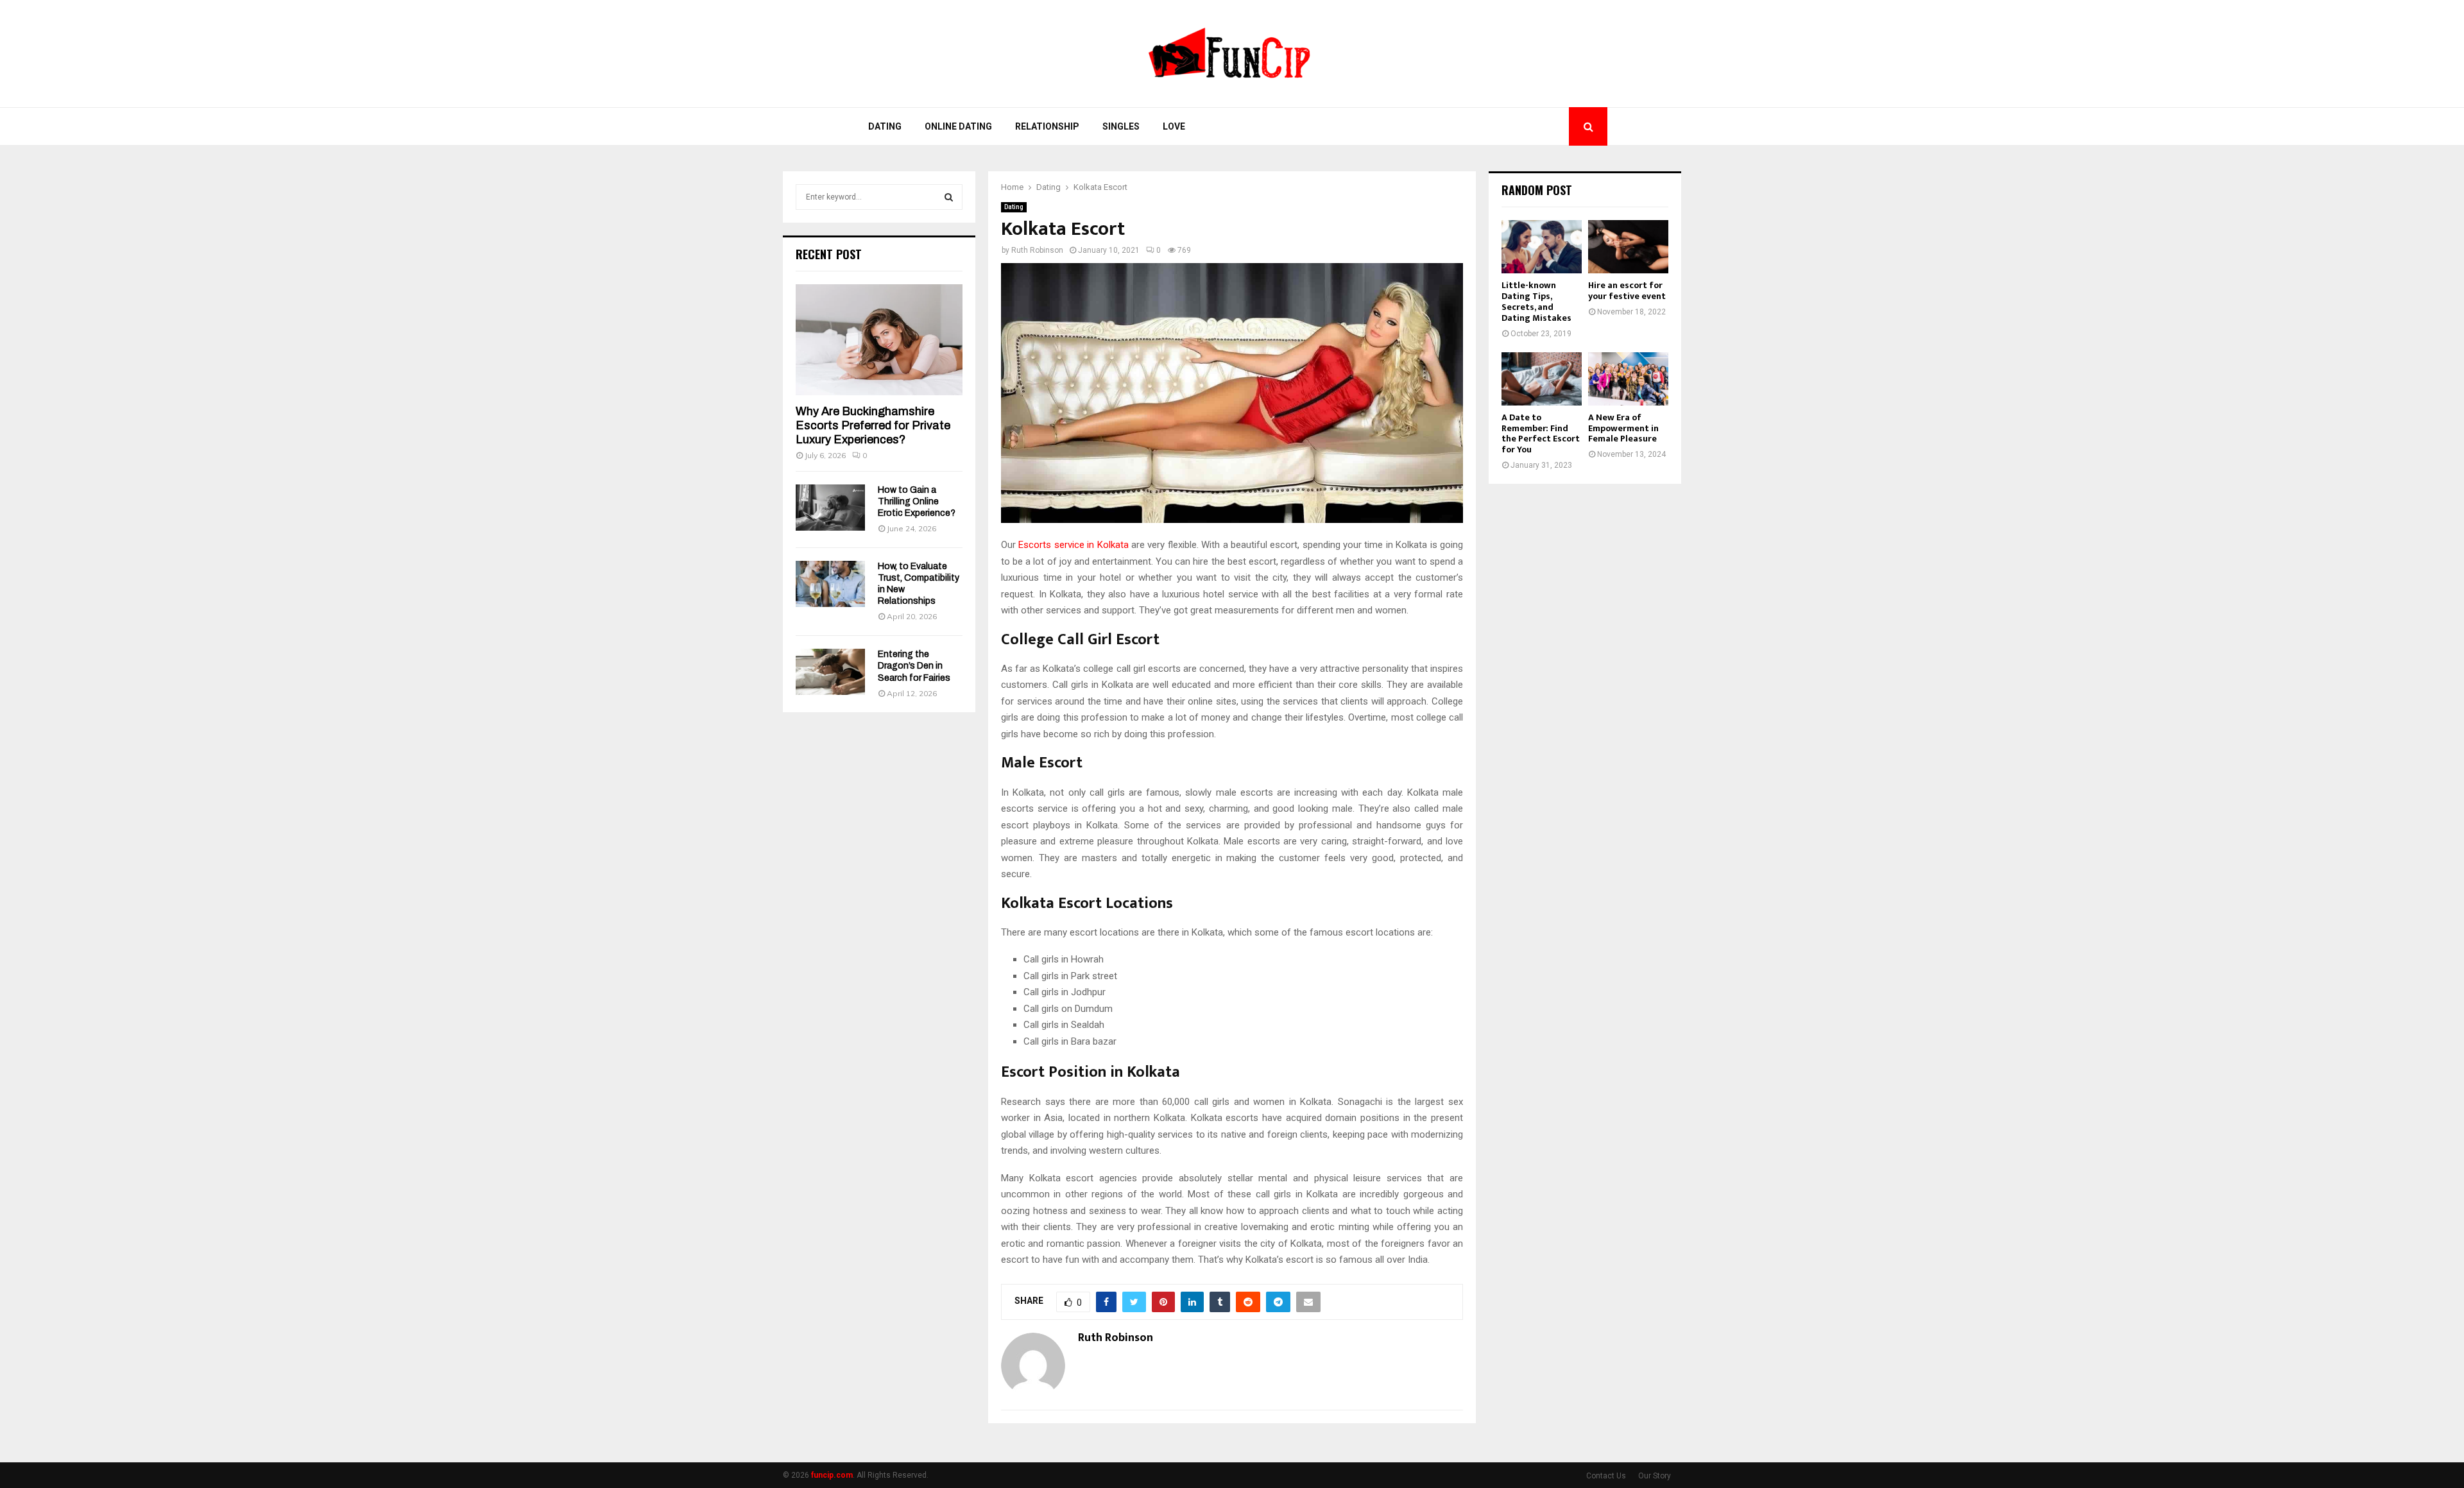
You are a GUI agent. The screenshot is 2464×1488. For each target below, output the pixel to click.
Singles (1121, 126)
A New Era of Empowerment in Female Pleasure (1623, 428)
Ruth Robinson (1037, 250)
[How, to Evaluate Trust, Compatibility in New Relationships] (830, 584)
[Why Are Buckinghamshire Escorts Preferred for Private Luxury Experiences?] (879, 340)
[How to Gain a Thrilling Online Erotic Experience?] (830, 508)
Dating (885, 126)
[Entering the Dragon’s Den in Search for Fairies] (830, 672)
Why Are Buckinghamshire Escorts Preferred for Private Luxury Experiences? (873, 425)
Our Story (1655, 1476)
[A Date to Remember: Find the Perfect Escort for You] (1542, 379)
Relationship (1047, 126)
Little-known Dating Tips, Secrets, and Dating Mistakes (1536, 301)
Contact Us (1606, 1476)
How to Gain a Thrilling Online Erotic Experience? (917, 501)
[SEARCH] (949, 197)
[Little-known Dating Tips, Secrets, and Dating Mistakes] (1542, 247)
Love (1174, 126)
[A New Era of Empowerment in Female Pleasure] (1628, 379)
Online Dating (958, 126)
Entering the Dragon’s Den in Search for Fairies (914, 666)
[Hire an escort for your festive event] (1628, 247)
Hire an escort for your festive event (1627, 291)
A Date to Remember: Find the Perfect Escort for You (1541, 433)
